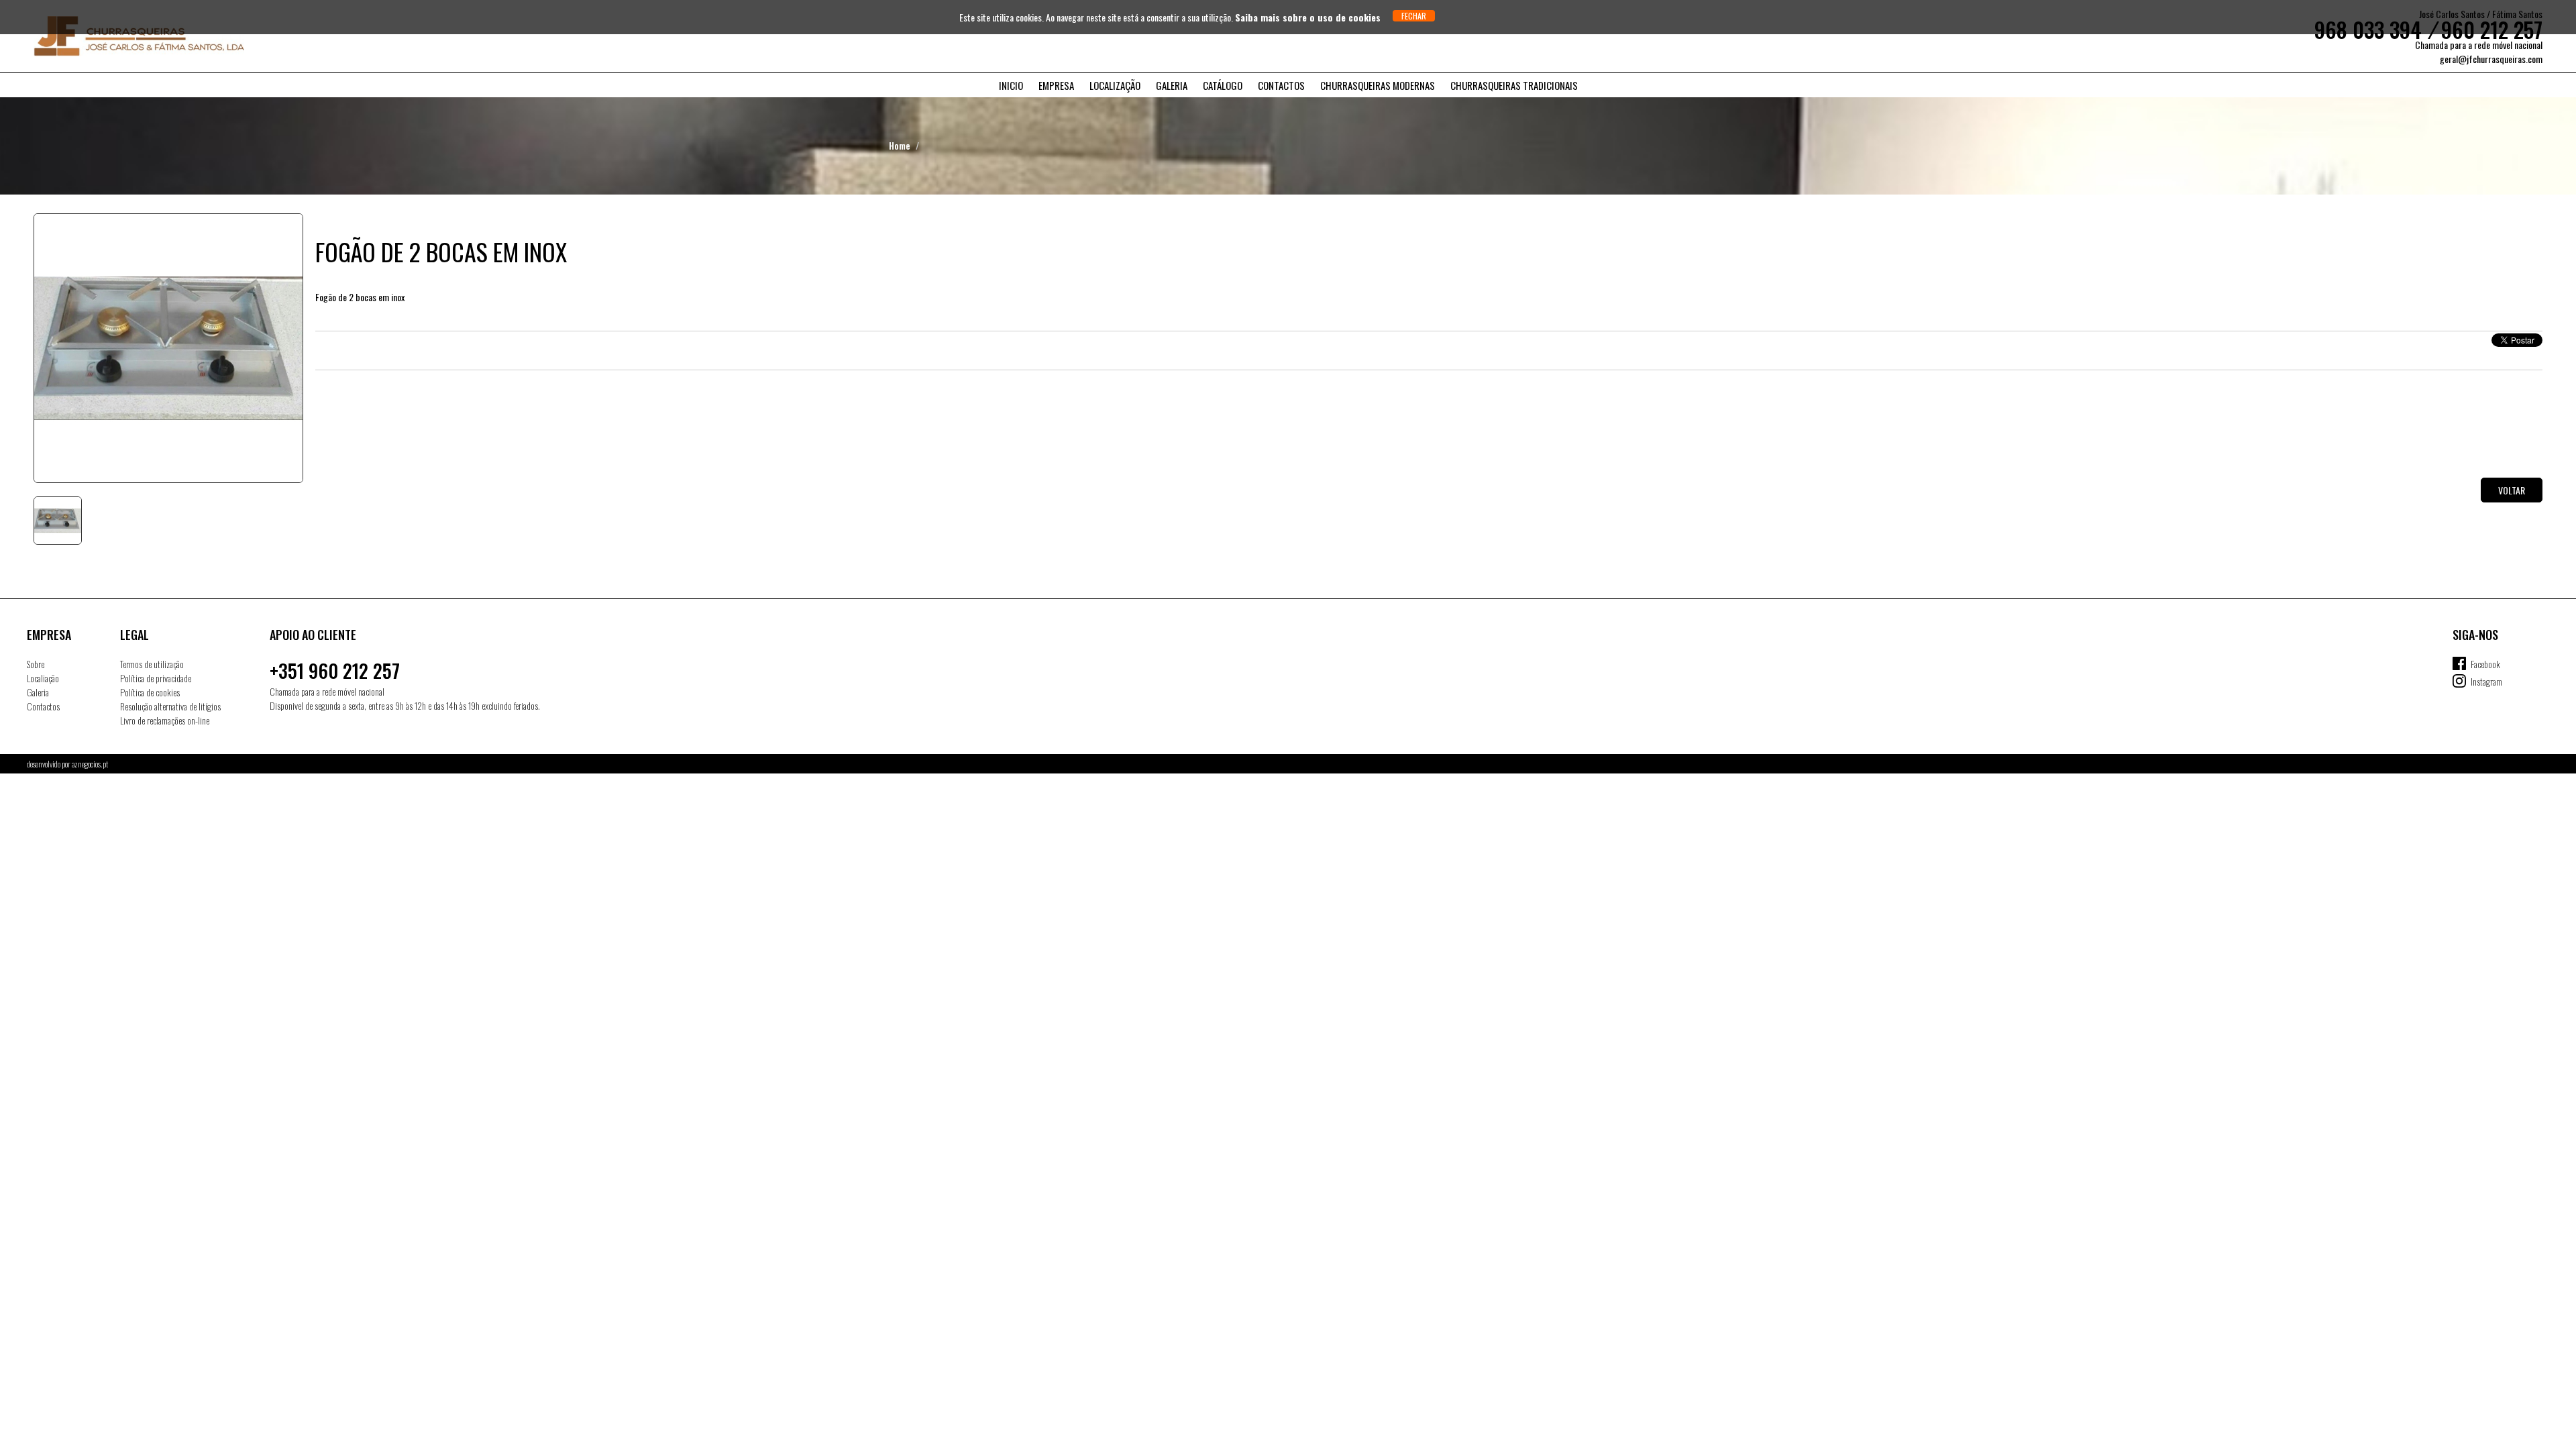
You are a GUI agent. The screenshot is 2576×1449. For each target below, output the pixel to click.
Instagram (2486, 681)
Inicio (1011, 85)
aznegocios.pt (90, 764)
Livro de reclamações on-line (165, 720)
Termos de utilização (152, 664)
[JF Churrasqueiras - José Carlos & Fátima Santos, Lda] (117, 36)
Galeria (1172, 85)
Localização (1115, 85)
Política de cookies (150, 692)
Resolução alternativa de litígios (170, 706)
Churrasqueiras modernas (1378, 85)
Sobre (36, 664)
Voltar (2512, 490)
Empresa (1056, 85)
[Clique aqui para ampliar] (168, 348)
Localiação (43, 678)
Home (900, 145)
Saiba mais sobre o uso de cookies (1308, 17)
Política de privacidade (156, 678)
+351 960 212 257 (335, 670)
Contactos (1281, 85)
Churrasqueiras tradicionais (1514, 85)
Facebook (2485, 664)
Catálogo (1223, 85)
